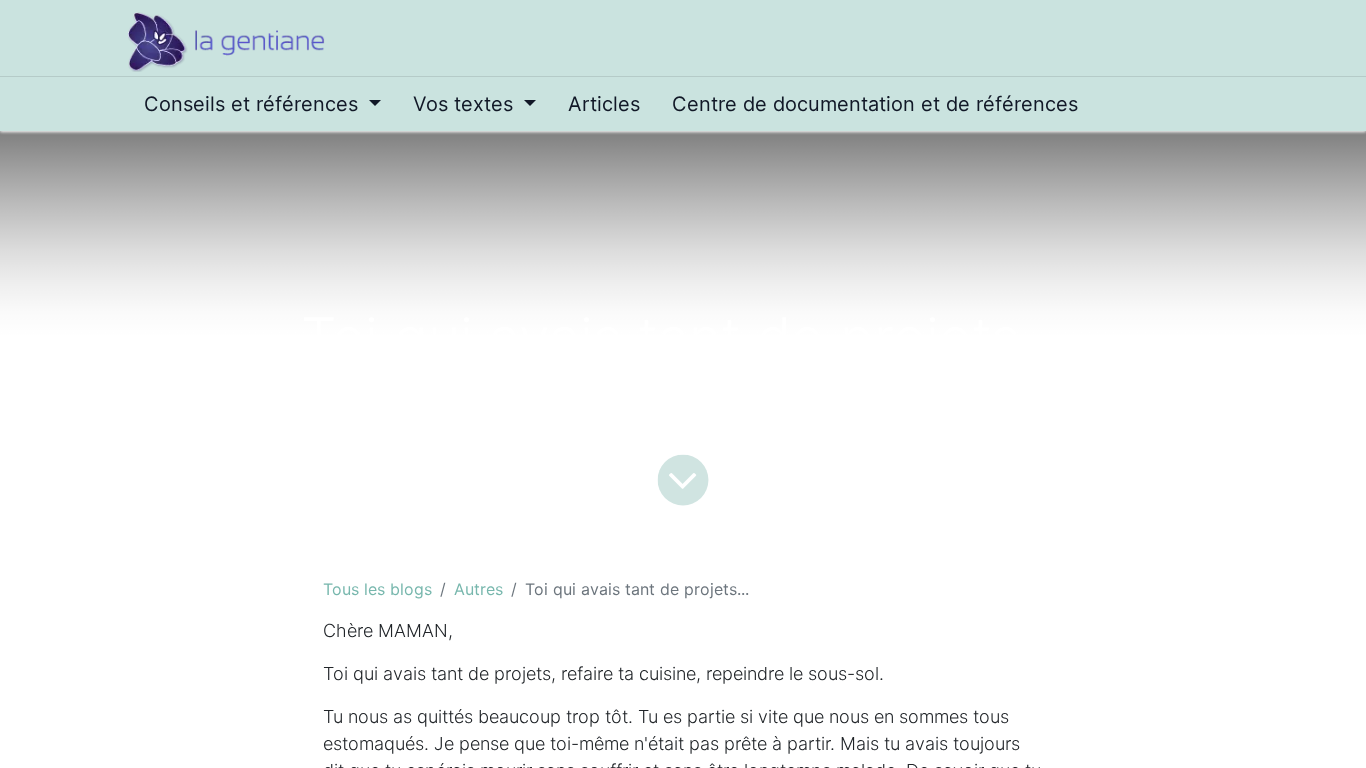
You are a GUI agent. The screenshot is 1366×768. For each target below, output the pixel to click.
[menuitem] (262, 104)
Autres (478, 589)
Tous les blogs (377, 589)
